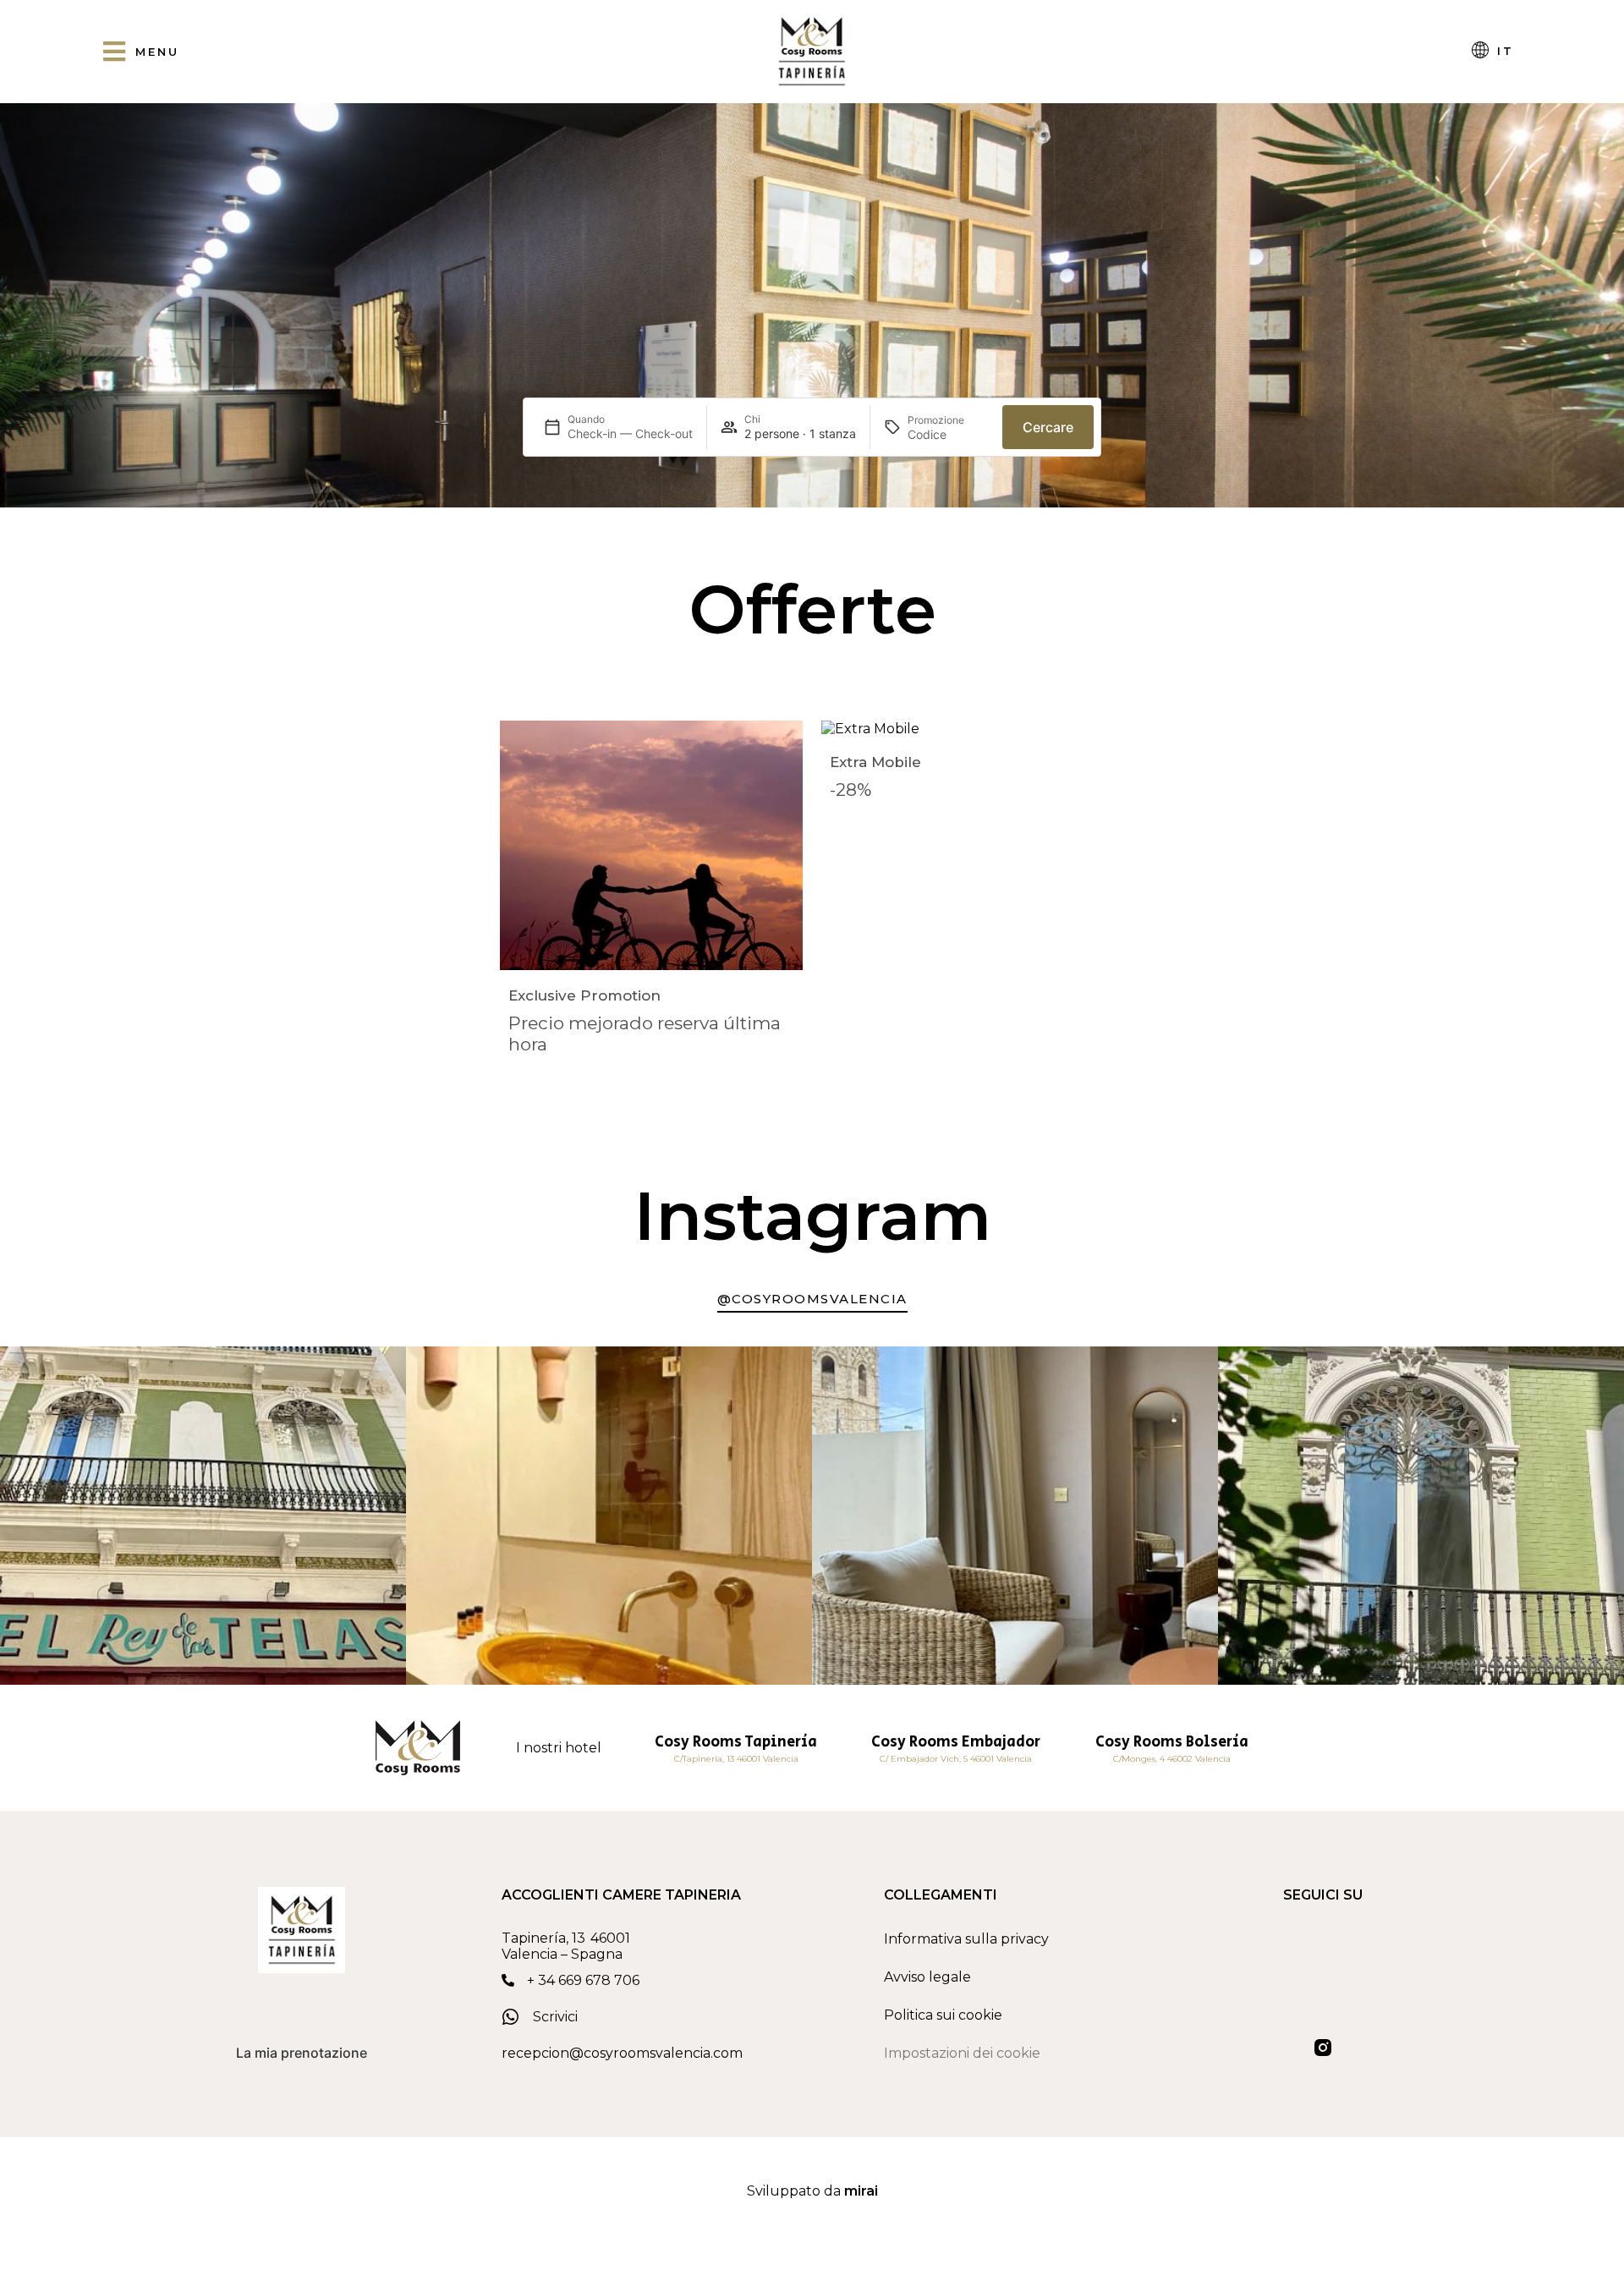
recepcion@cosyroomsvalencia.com (622, 2053)
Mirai (861, 2191)
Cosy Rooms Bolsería (1172, 1742)
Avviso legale (927, 1977)
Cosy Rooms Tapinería (736, 1742)
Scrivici (555, 2017)
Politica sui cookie (943, 2015)
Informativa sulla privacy (966, 1939)
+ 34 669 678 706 (583, 1980)
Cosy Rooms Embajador (956, 1742)
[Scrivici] (511, 2017)
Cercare (1048, 427)
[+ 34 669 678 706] (508, 1980)
